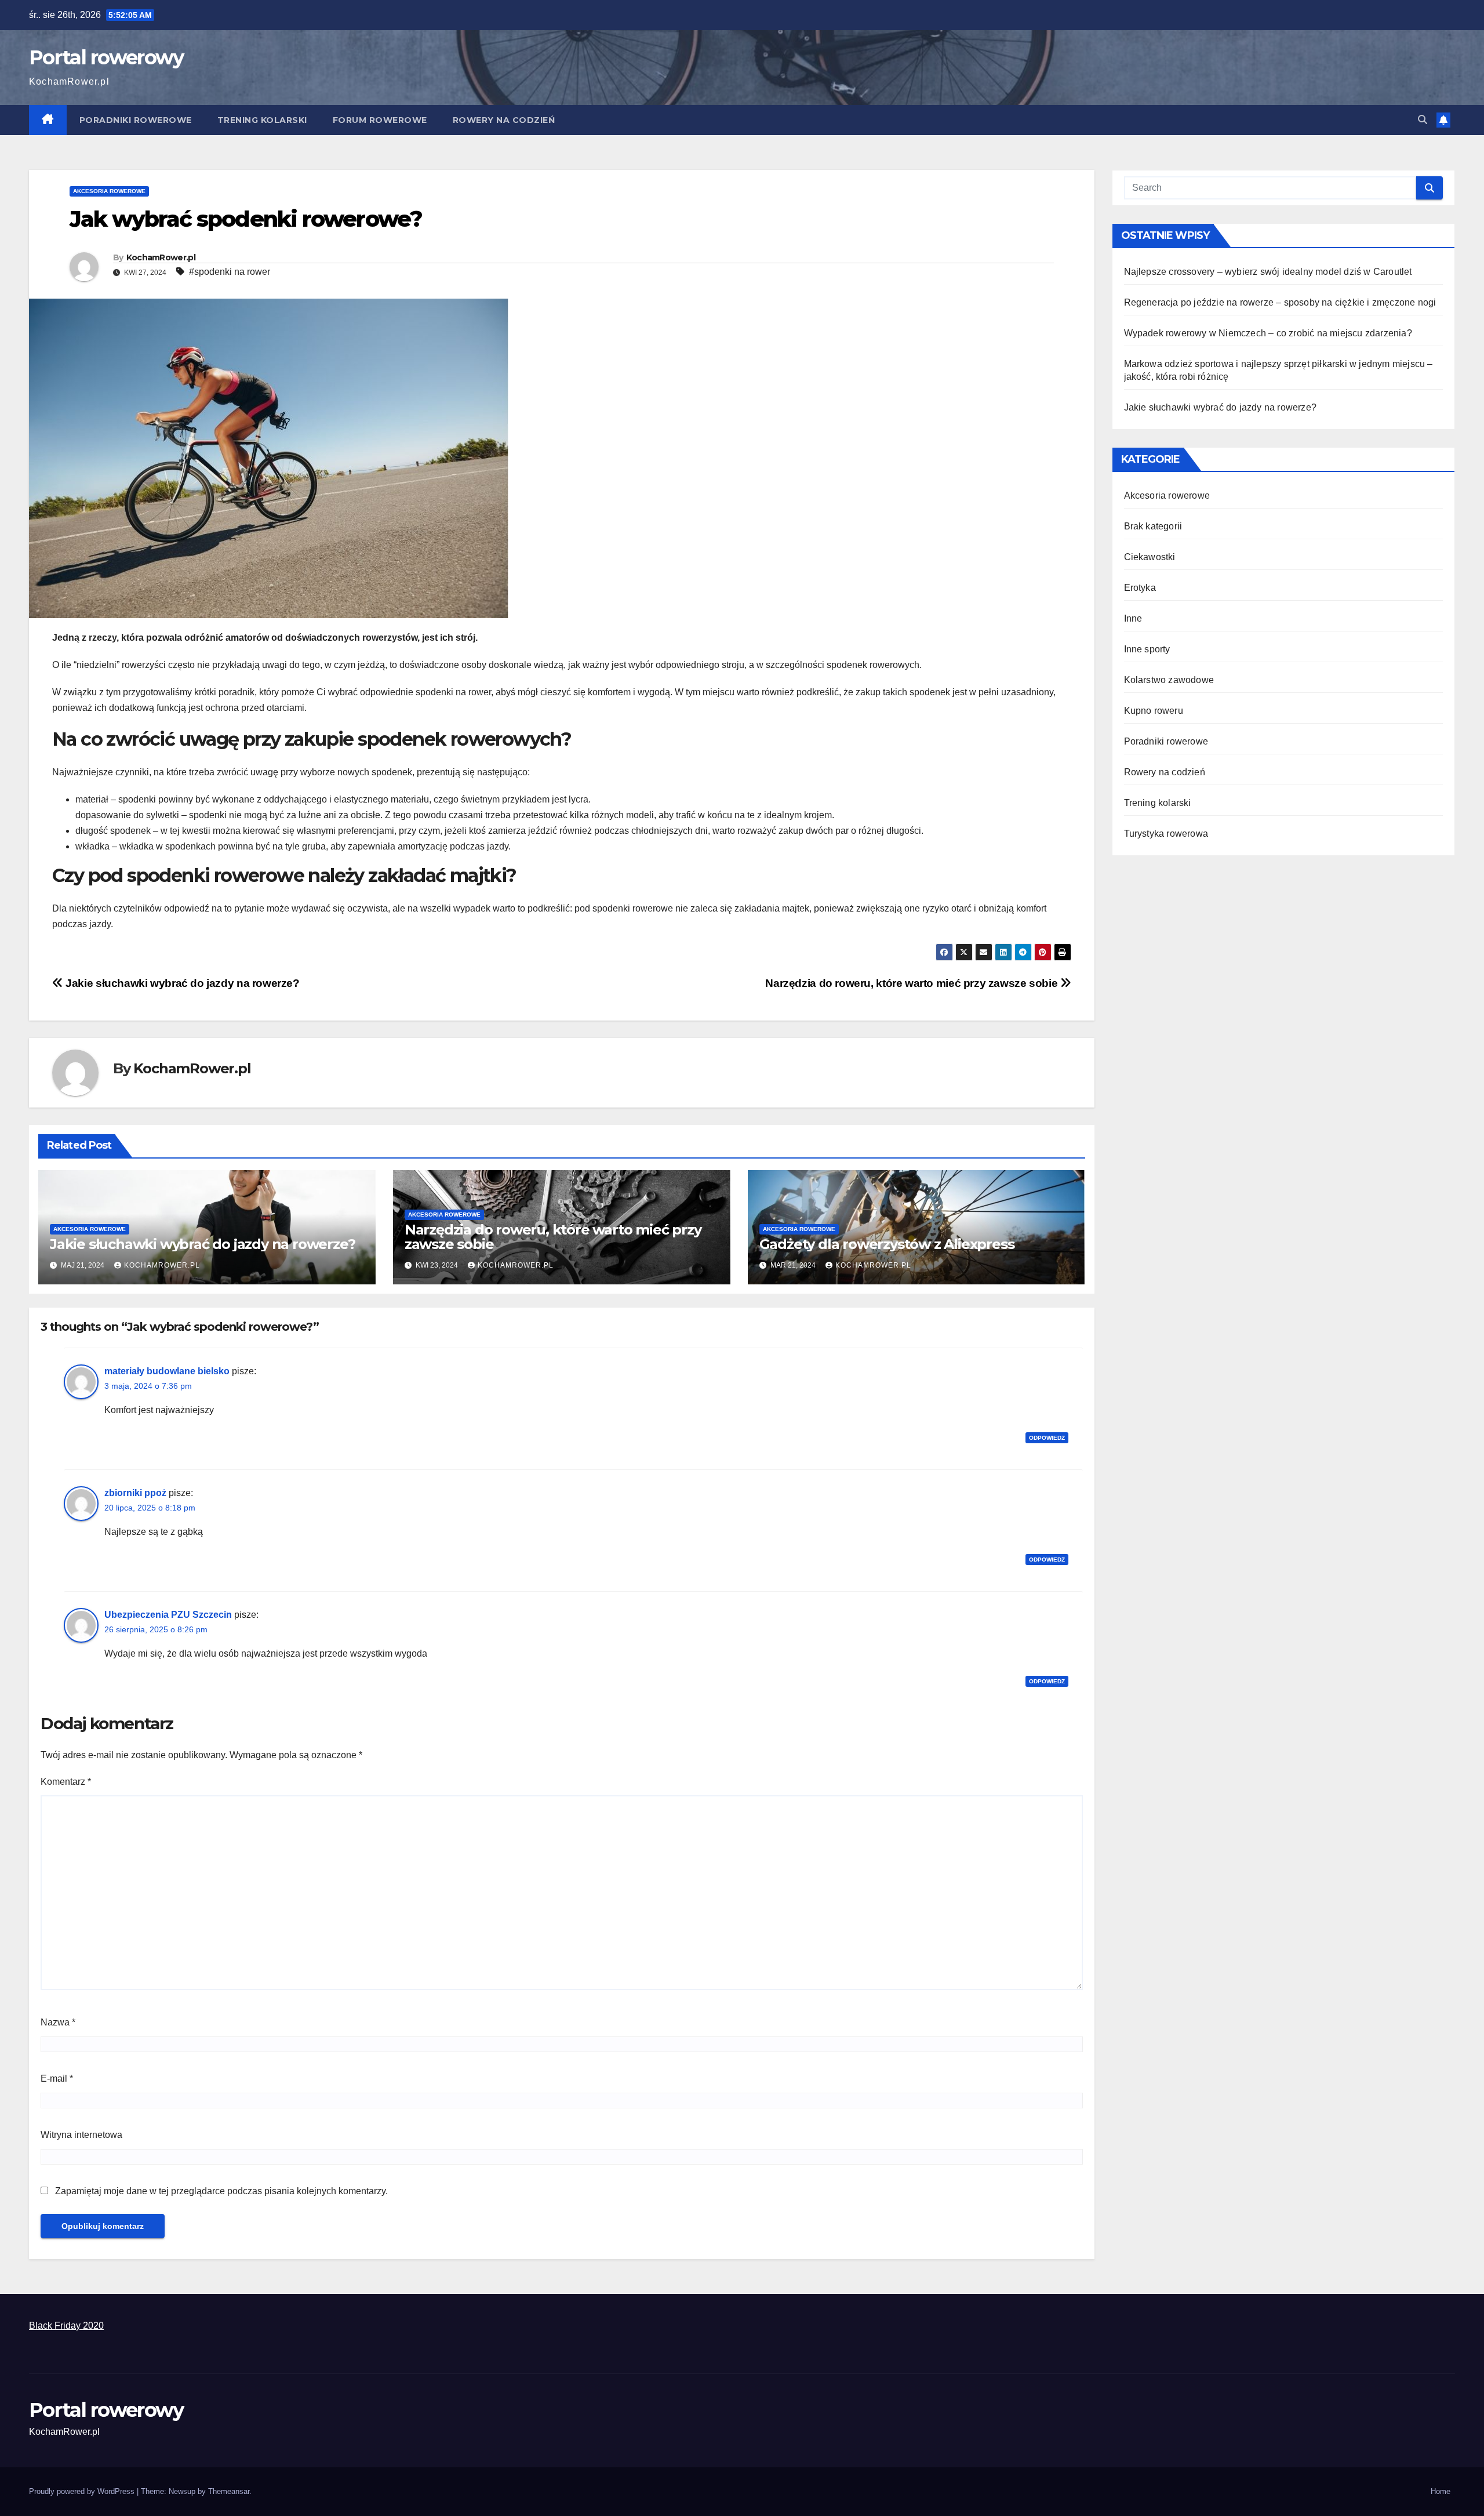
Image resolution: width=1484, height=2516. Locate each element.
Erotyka (1140, 588)
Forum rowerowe (380, 120)
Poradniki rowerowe (136, 120)
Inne (1133, 618)
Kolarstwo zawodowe (1169, 680)
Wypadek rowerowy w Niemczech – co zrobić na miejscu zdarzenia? (1268, 333)
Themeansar (229, 2491)
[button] (1423, 120)
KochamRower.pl (161, 257)
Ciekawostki (1150, 557)
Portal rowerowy (106, 57)
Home (1441, 2491)
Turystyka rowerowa (1166, 834)
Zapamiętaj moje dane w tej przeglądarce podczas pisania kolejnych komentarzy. (221, 2191)
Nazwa (58, 2022)
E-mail (57, 2078)
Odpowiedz (1047, 1438)
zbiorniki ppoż (135, 1493)
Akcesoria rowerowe (109, 191)
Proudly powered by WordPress (83, 2491)
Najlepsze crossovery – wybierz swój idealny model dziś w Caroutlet (1268, 272)
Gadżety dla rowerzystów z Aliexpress (887, 1244)
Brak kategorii (1153, 526)
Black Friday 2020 (66, 2326)
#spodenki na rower (230, 272)
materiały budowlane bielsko (167, 1371)
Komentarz (66, 1782)
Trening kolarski (262, 120)
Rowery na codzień (504, 120)
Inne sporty (1147, 649)
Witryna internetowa (81, 2135)
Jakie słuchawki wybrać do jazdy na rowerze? (181, 983)
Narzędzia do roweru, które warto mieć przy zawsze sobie (913, 983)
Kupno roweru (1154, 711)
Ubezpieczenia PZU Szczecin (168, 1615)
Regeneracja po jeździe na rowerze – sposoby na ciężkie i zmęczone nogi (1280, 302)
